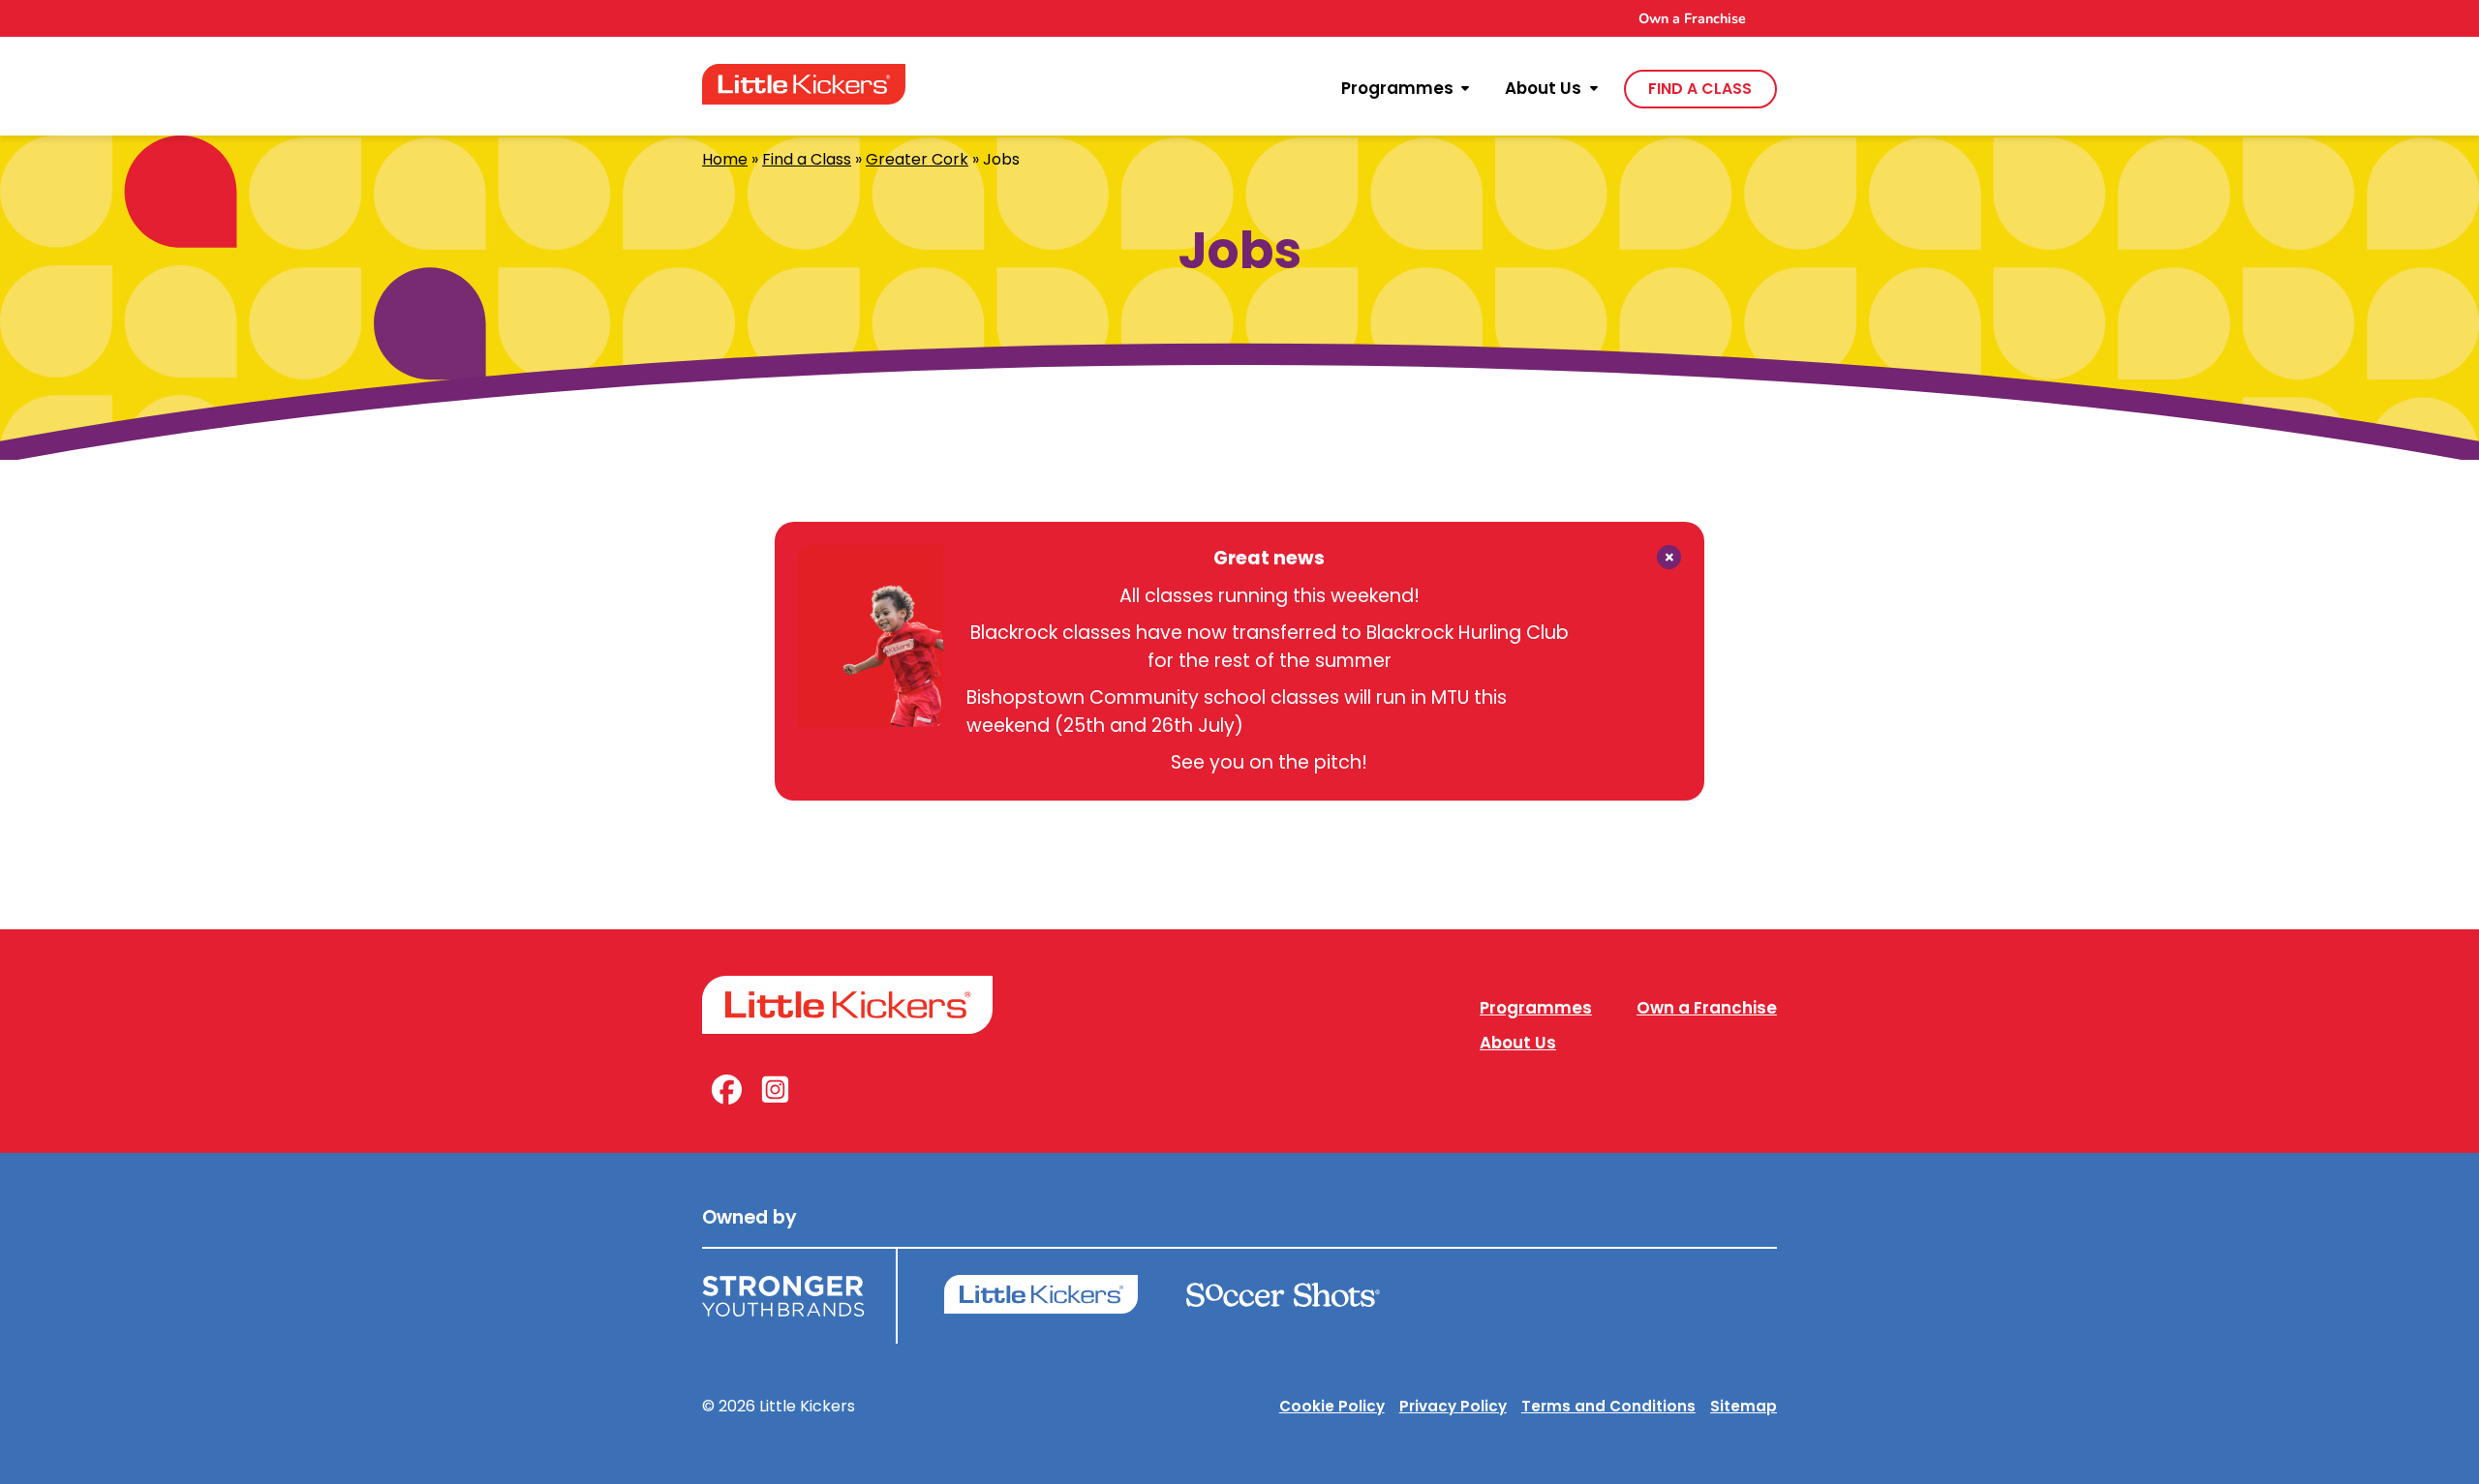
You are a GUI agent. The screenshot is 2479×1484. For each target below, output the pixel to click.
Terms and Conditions (1608, 1406)
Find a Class (807, 159)
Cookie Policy (1332, 1406)
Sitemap (1744, 1406)
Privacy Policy (1453, 1406)
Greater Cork (917, 159)
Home (725, 159)
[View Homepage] (804, 84)
